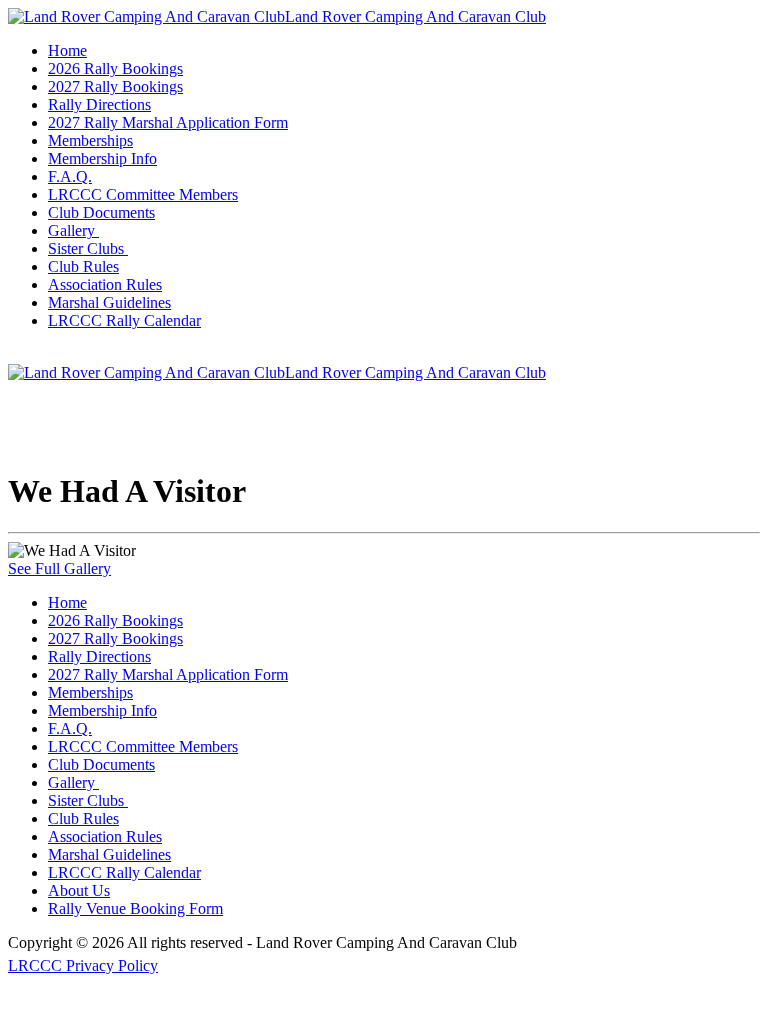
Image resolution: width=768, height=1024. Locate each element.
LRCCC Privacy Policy (83, 965)
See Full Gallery (59, 568)
